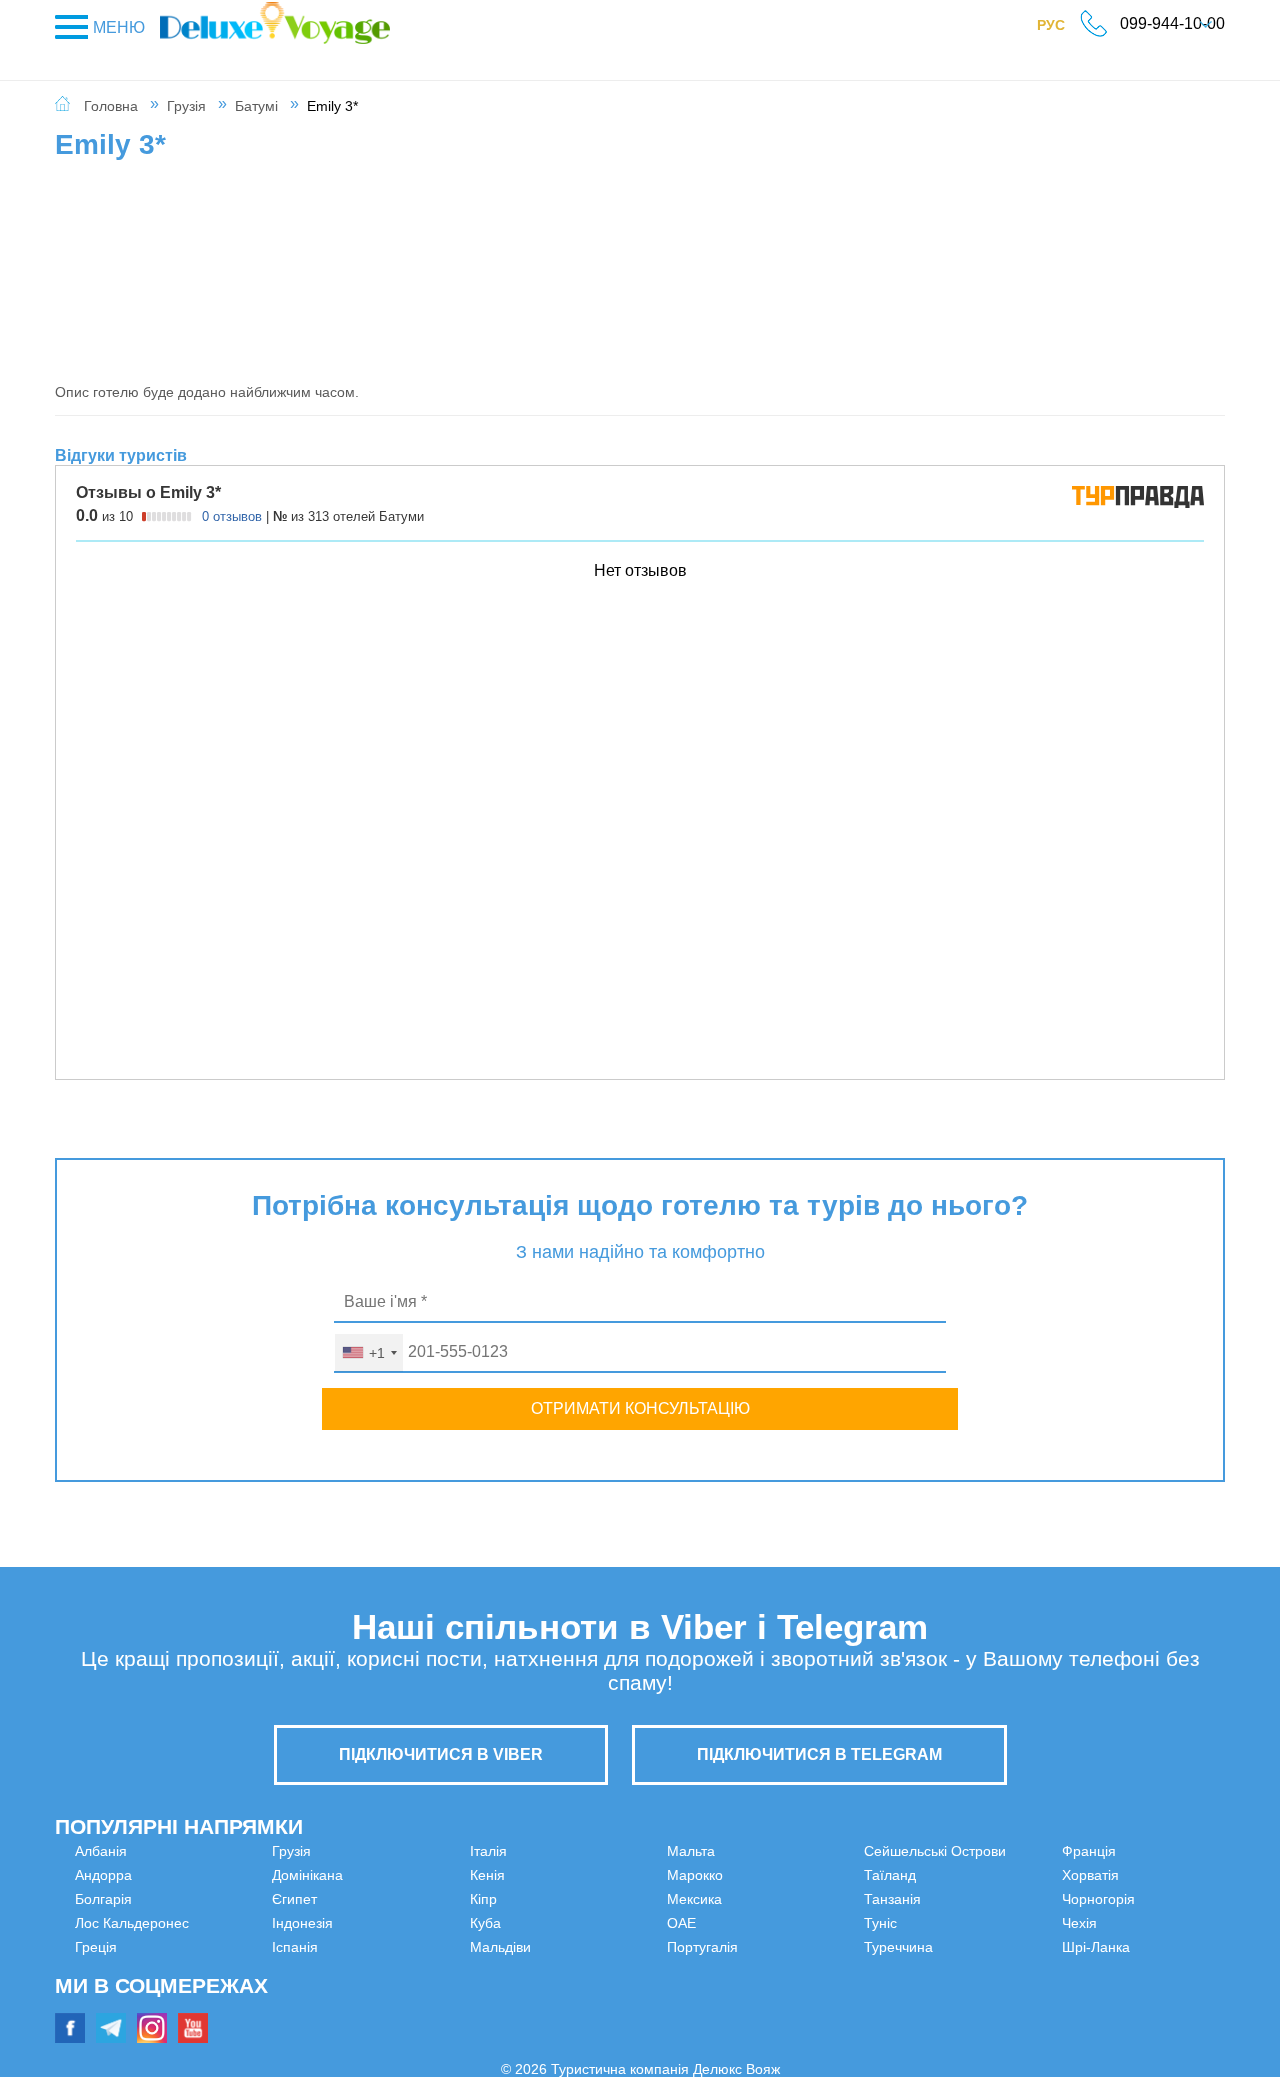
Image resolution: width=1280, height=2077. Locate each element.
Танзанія (695, 1995)
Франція (990, 1875)
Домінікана (110, 1995)
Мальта (395, 2019)
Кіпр (384, 1947)
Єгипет (97, 2019)
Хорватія (991, 1899)
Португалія (702, 1923)
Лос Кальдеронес (132, 1923)
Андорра (103, 1875)
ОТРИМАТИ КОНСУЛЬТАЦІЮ (640, 1408)
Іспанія (394, 1875)
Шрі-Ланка (997, 1971)
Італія (389, 1899)
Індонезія (401, 1851)
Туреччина (997, 1851)
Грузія (186, 106)
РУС (1061, 29)
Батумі (256, 106)
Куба (386, 1971)
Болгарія (103, 1899)
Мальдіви (401, 1995)
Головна (111, 106)
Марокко (695, 1851)
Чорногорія (999, 1923)
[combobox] (369, 1353)
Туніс (683, 2019)
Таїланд (693, 1971)
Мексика (694, 1875)
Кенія (388, 1923)
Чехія (980, 1947)
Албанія (101, 1851)
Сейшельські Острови (738, 1947)
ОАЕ (681, 1899)
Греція (96, 1947)
